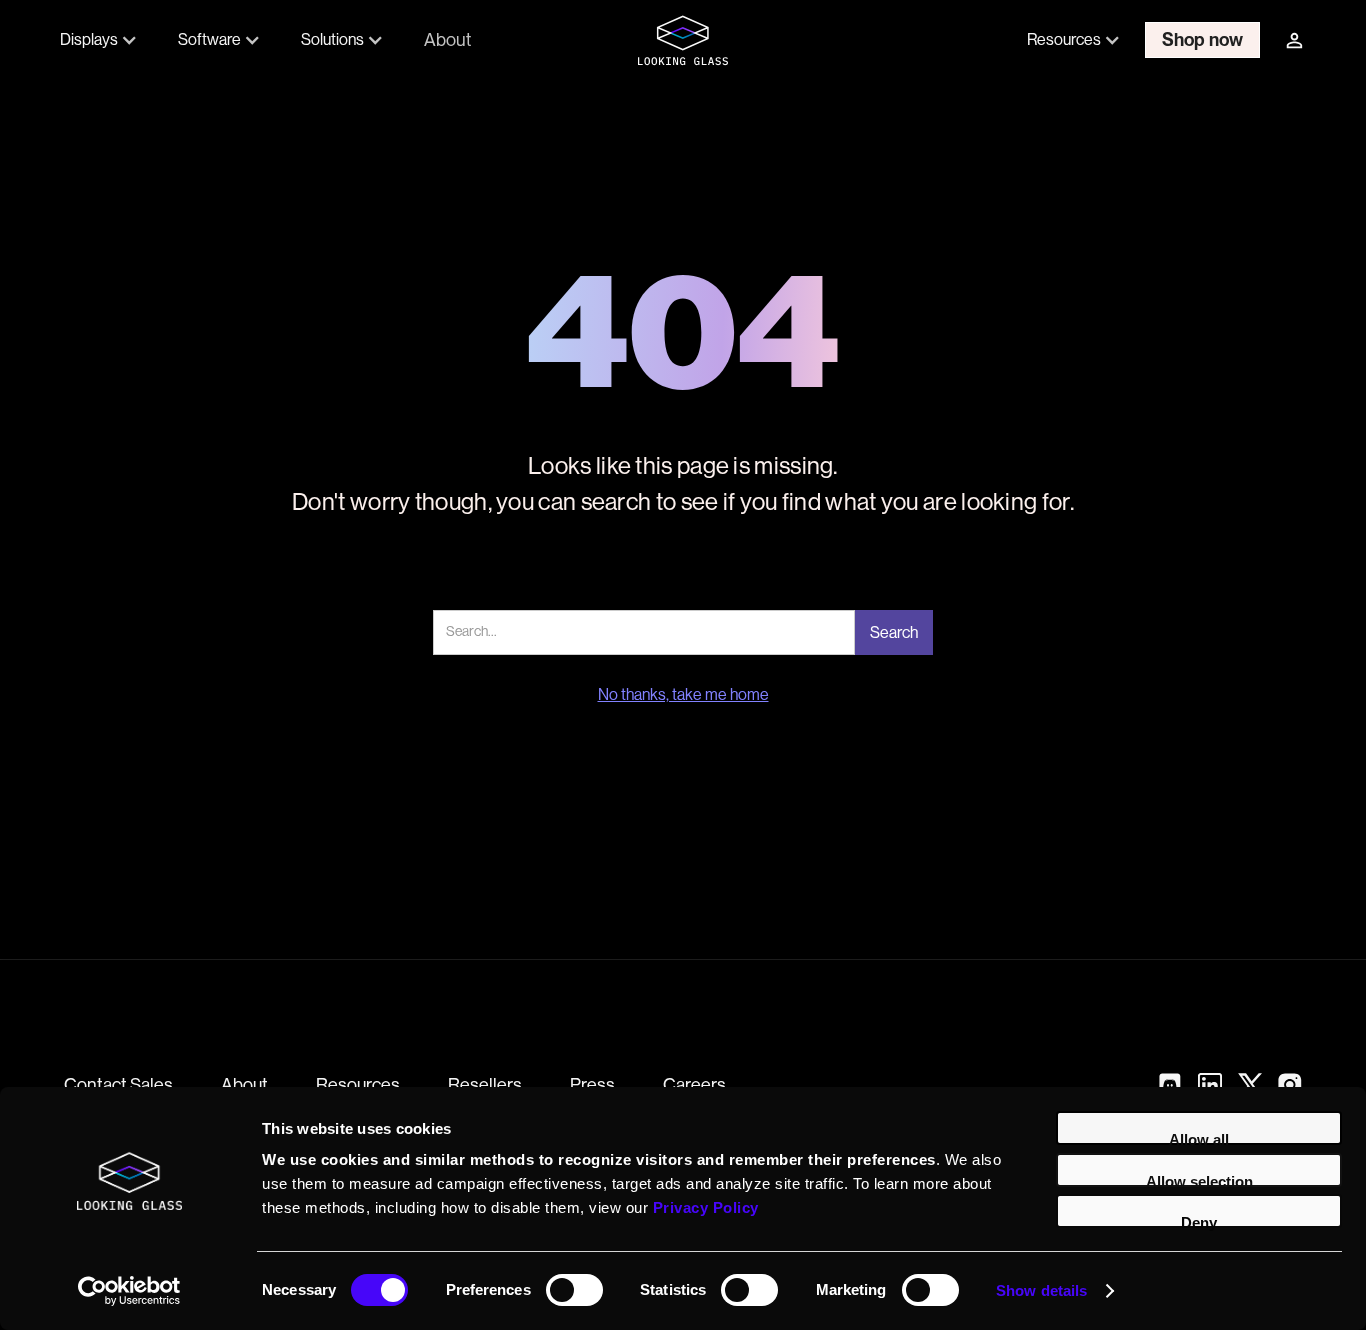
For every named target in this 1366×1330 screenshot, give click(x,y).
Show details (1041, 1290)
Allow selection (1199, 1180)
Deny (1199, 1221)
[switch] (574, 1290)
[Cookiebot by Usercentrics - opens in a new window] (129, 1291)
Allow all (1199, 1138)
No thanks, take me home (683, 695)
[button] (99, 40)
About (447, 39)
